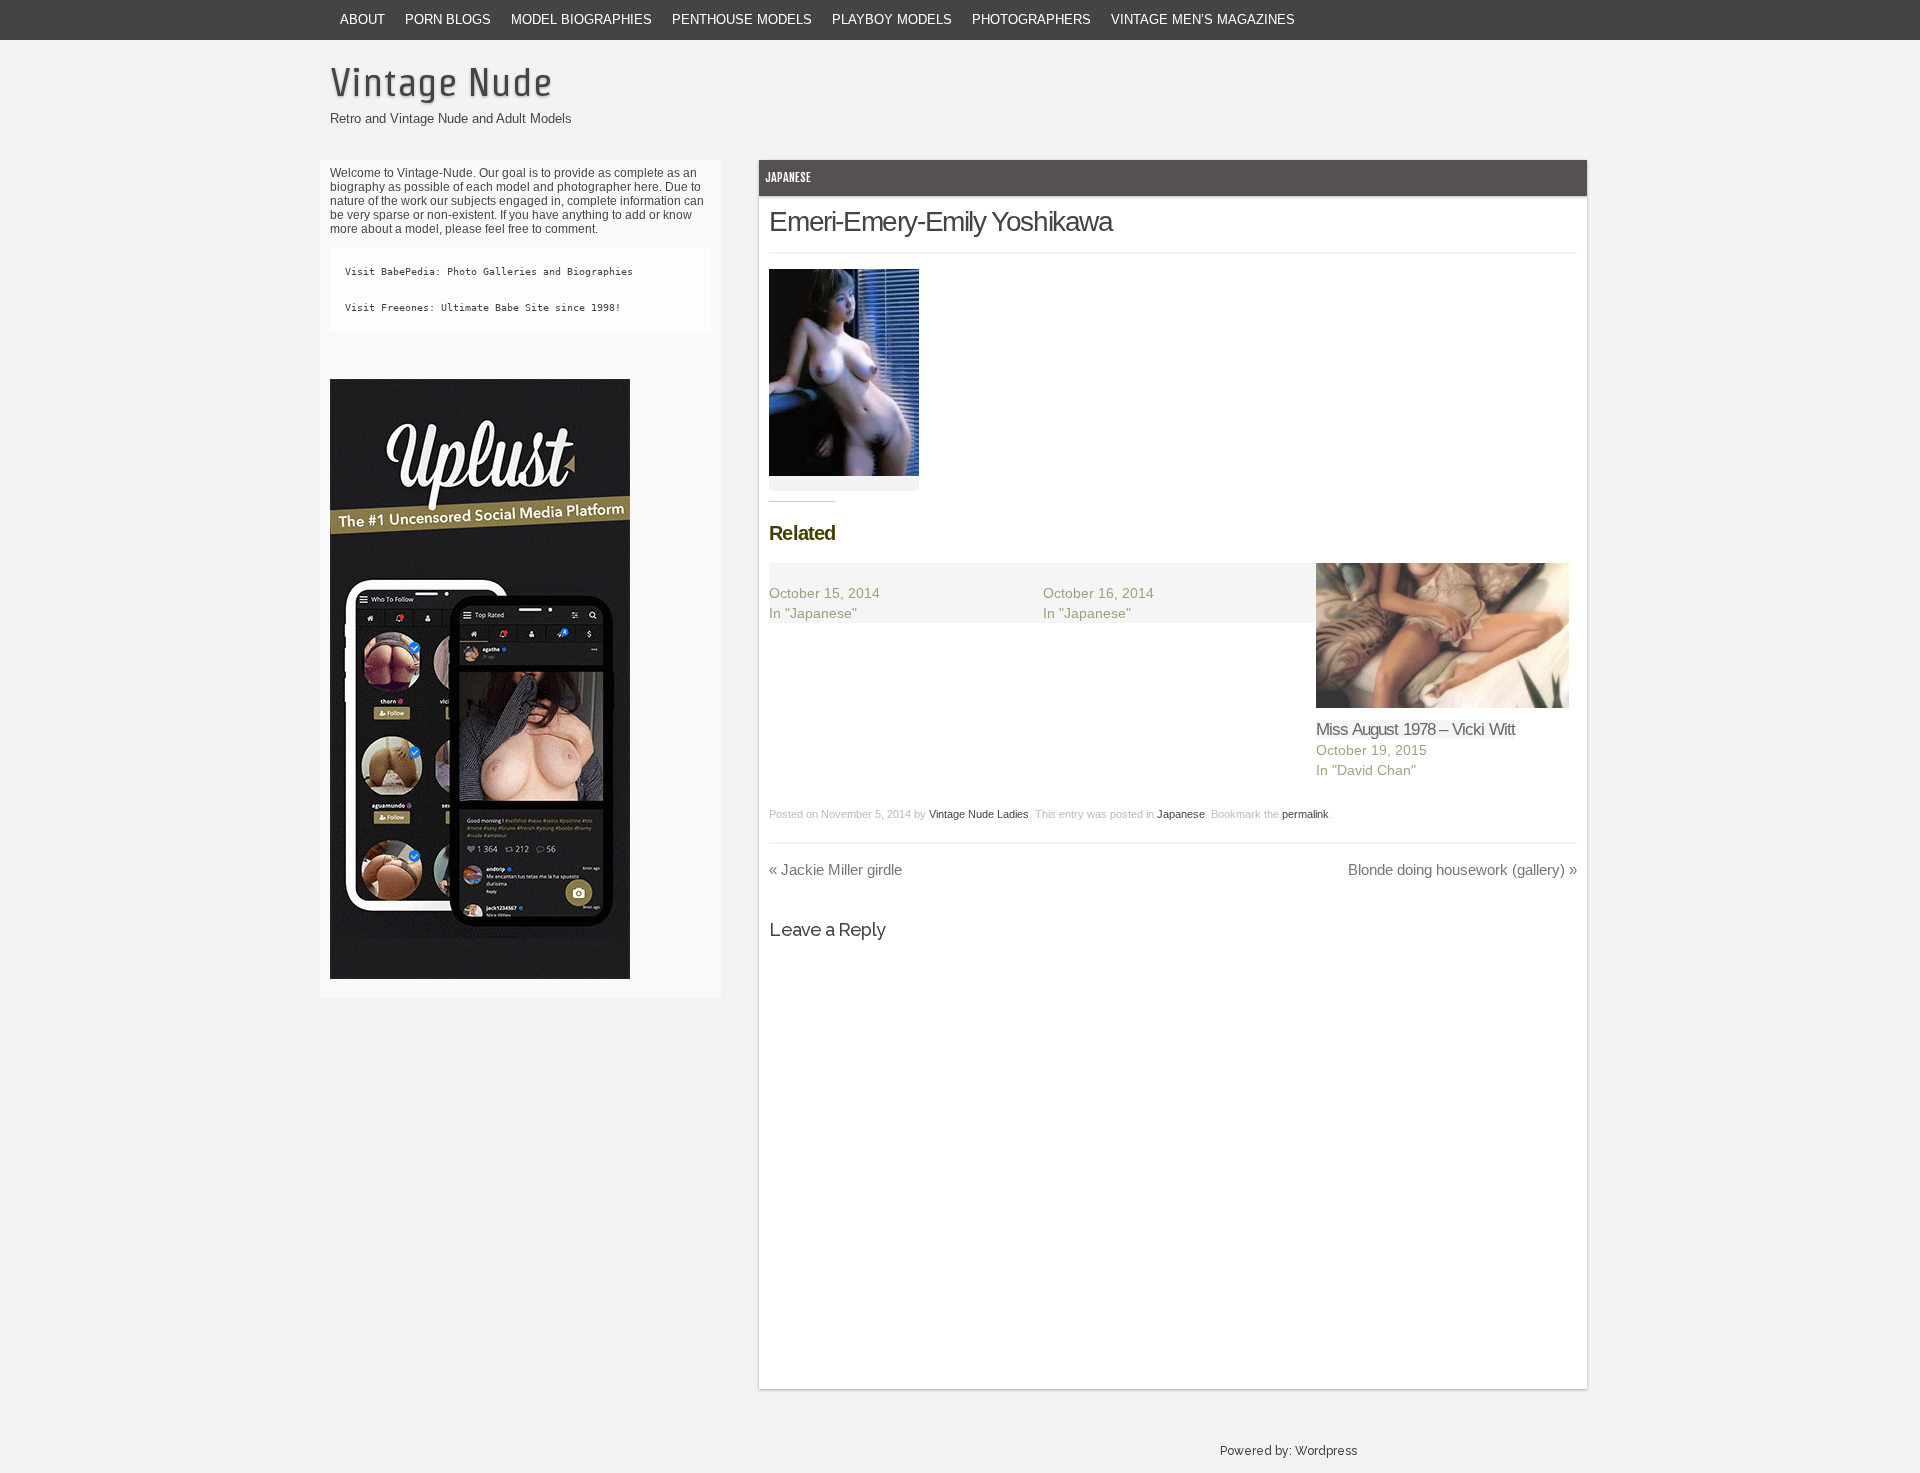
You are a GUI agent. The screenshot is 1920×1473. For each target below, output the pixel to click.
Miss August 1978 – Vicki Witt (1416, 729)
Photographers (1031, 19)
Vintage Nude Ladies (979, 814)
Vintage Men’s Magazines (1203, 19)
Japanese (788, 177)
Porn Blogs (448, 19)
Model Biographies (581, 19)
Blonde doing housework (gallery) (1462, 869)
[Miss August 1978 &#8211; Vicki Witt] (1442, 635)
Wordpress (1326, 1451)
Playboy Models (892, 19)
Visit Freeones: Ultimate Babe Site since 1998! (483, 307)
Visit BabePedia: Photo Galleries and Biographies (489, 271)
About (362, 19)
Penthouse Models (742, 19)
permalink (1305, 814)
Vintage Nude (441, 82)
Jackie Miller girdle (835, 869)
